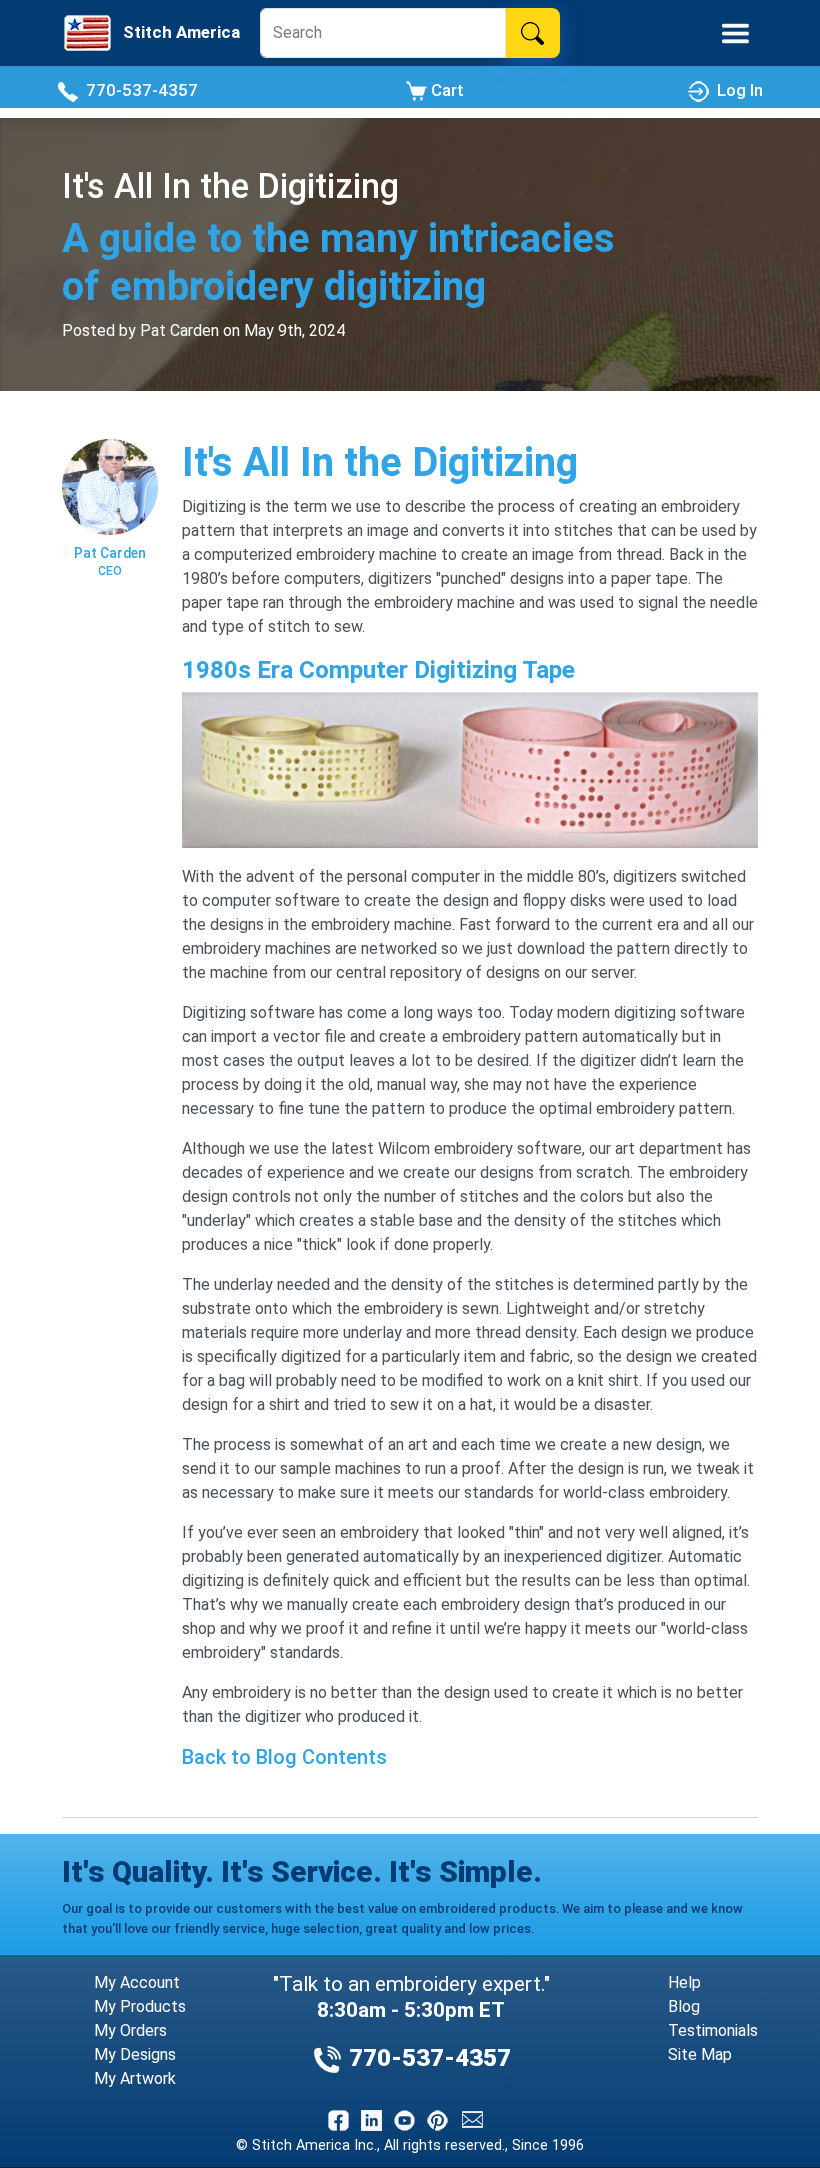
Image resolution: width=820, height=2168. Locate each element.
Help (684, 1982)
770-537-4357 (138, 90)
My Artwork (135, 2078)
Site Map (700, 2054)
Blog (684, 2006)
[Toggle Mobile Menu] (735, 33)
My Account (137, 1982)
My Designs (135, 2054)
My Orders (130, 2030)
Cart (445, 90)
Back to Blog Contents (284, 1757)
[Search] (532, 33)
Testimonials (713, 2030)
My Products (140, 2006)
